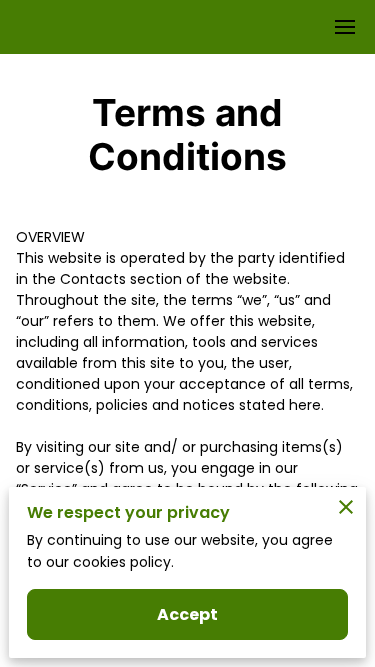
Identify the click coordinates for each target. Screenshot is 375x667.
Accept (188, 614)
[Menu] (345, 27)
